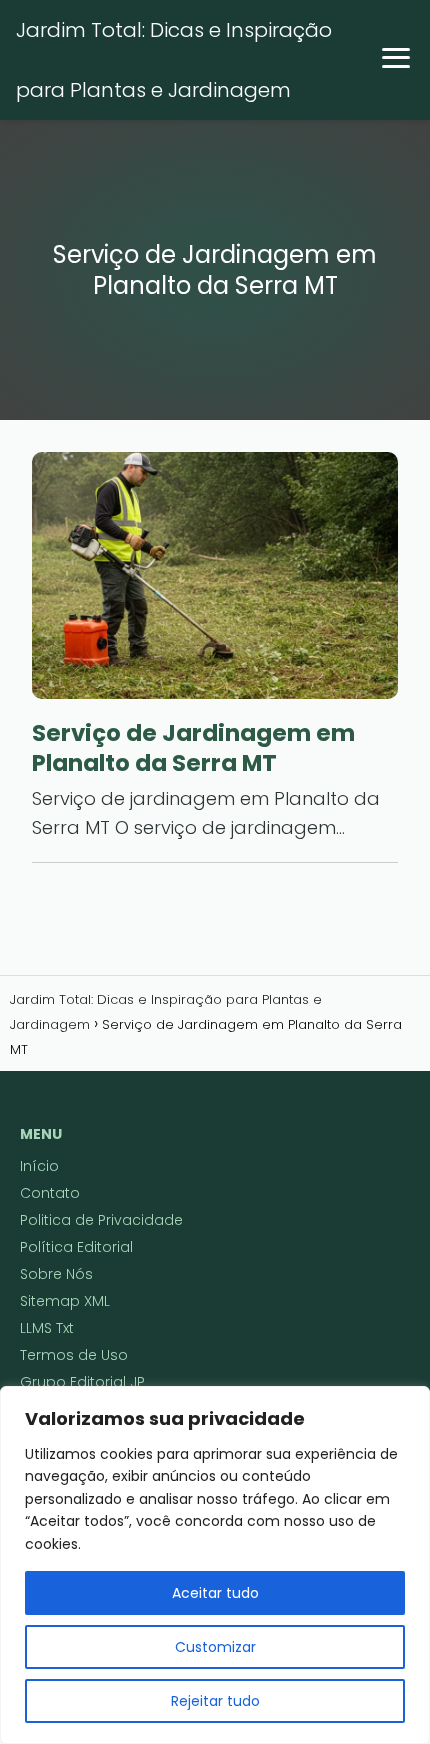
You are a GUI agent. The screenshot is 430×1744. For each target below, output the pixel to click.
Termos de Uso (74, 1355)
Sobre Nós (56, 1274)
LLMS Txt (47, 1328)
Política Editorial (76, 1247)
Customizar (215, 1647)
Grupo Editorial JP (82, 1382)
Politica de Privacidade (101, 1220)
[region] (215, 1565)
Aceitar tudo (215, 1593)
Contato (50, 1193)
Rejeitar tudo (215, 1701)
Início (39, 1166)
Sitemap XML (65, 1301)
